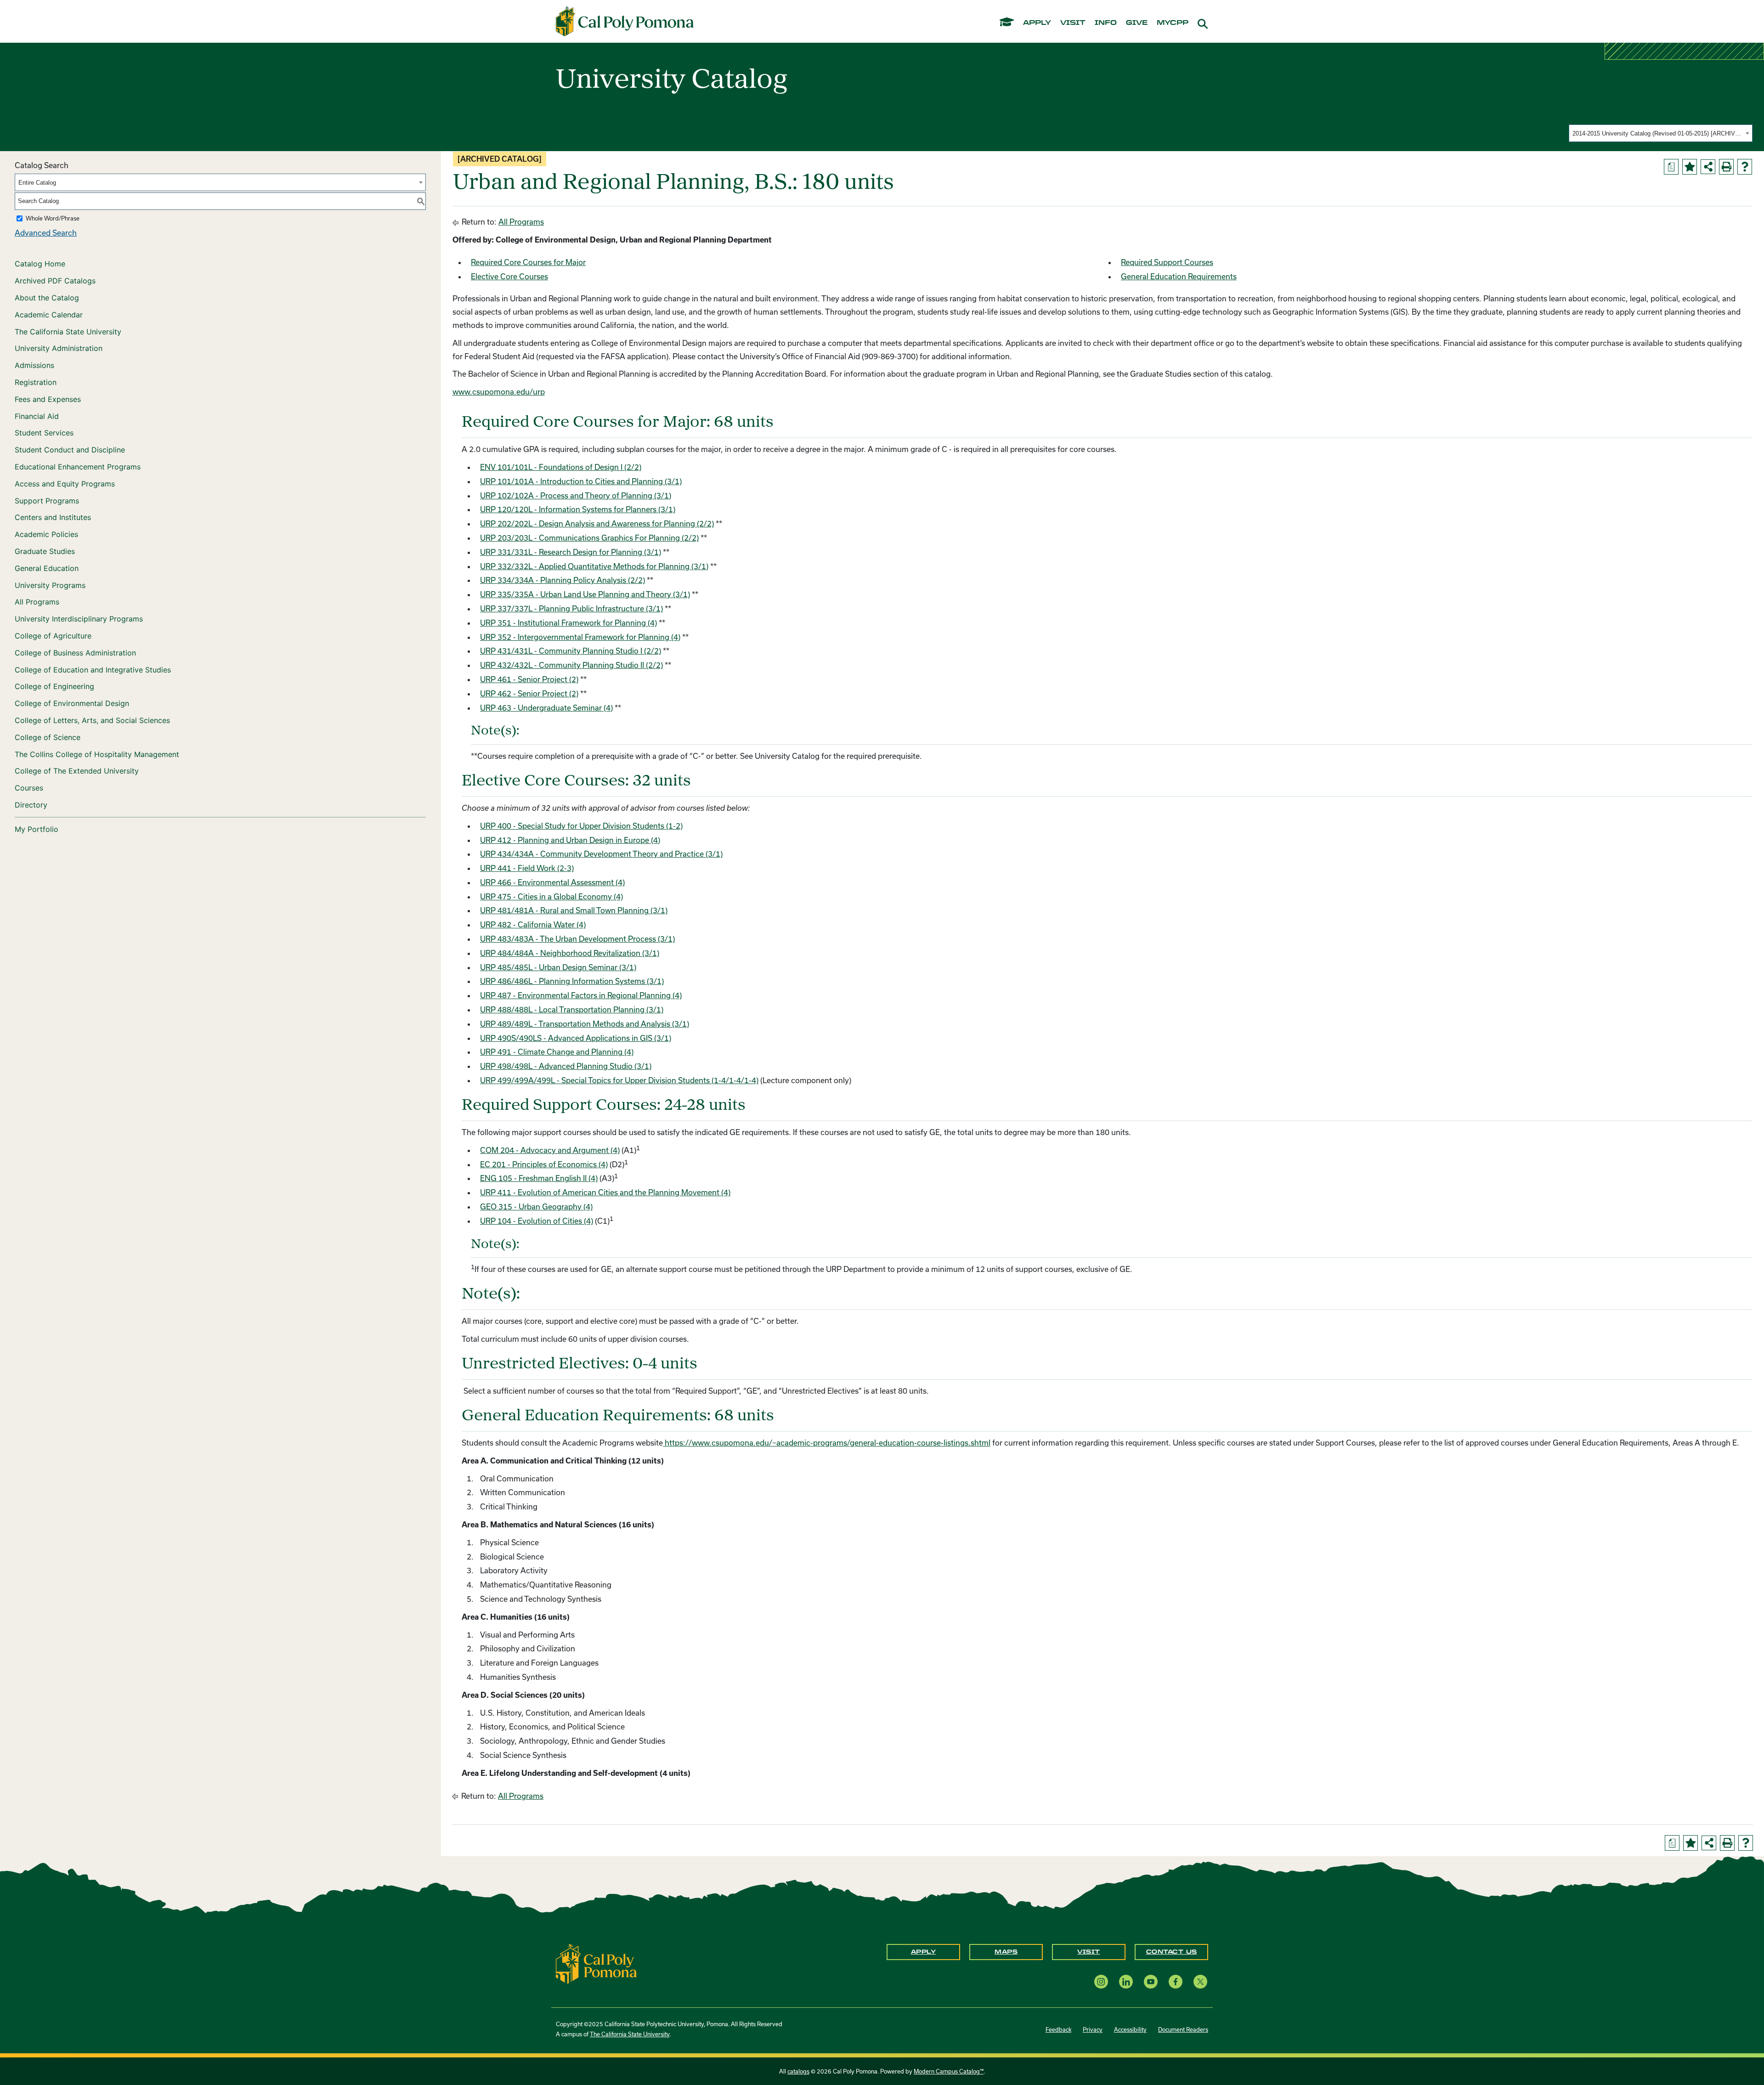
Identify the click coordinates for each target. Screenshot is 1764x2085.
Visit (1089, 1952)
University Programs (50, 585)
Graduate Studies (45, 551)
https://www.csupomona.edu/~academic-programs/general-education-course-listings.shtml (828, 1443)
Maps (1006, 1952)
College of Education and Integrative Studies (93, 670)
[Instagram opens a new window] (1101, 1982)
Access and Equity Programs (65, 484)
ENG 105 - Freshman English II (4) (539, 1178)
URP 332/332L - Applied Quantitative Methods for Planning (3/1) (594, 566)
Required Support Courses (1167, 262)
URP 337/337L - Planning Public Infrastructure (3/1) (571, 608)
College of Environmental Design (72, 703)
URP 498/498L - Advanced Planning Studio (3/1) (566, 1066)
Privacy (1093, 2029)
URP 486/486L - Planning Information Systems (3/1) (572, 981)
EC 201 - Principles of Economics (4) (544, 1164)
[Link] (664, 1443)
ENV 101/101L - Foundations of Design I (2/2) (561, 467)
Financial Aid (37, 416)
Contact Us (1172, 1952)
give (1137, 23)
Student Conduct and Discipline (70, 450)
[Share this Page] (1708, 167)
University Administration (59, 348)
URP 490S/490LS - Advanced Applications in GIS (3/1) (576, 1038)
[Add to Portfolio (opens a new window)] (1690, 167)
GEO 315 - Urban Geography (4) (536, 1206)
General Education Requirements (1179, 276)
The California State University (68, 332)
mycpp (1173, 23)
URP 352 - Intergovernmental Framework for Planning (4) (580, 637)
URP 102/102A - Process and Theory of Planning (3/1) (576, 495)
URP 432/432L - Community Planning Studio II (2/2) (571, 665)
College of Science (48, 737)
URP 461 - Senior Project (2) (529, 679)
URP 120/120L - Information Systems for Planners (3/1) (578, 509)
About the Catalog (47, 298)
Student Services (44, 433)
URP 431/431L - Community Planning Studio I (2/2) (571, 651)
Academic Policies (46, 534)
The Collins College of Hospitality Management (97, 754)
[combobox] (1661, 133)
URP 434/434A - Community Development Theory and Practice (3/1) (601, 854)
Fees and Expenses (48, 399)
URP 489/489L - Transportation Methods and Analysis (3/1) (585, 1024)
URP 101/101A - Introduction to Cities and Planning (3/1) (581, 481)
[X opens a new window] (1200, 1982)
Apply (924, 1952)
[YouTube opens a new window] (1151, 1982)
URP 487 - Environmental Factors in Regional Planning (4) (581, 995)
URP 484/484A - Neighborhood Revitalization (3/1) (570, 953)
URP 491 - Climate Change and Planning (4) (557, 1052)
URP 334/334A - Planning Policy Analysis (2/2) (563, 580)
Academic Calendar (49, 315)
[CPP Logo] (596, 1963)
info (1106, 23)
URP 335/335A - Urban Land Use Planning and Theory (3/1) (585, 594)
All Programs (37, 602)
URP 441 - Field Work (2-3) (527, 868)
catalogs (798, 2071)
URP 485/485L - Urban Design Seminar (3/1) (558, 967)
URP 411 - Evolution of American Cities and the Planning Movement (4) (605, 1192)
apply (1037, 23)
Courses (29, 788)
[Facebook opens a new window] (1176, 1982)
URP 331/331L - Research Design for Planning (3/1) (571, 552)
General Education (47, 568)
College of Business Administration (75, 653)
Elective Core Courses (509, 276)
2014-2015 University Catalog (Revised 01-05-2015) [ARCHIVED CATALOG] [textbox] (1658, 133)
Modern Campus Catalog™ (949, 2071)
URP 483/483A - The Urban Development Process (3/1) (577, 939)
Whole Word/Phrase (53, 218)
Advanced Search (46, 233)
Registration (36, 382)
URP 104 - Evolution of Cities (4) (537, 1221)
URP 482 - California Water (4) (533, 924)
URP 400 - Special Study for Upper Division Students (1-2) (581, 826)
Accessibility (1130, 2029)
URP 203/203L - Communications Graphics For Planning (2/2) (589, 538)
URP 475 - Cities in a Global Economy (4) (551, 896)
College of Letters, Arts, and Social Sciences (92, 720)
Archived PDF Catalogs (55, 281)
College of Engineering (54, 686)
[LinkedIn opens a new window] (1126, 1982)
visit (1073, 23)
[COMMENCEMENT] (1007, 21)
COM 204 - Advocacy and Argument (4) (550, 1150)
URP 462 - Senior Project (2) (529, 693)
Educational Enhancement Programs (78, 467)
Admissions (34, 365)
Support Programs (47, 501)
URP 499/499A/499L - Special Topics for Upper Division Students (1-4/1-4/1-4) (619, 1080)
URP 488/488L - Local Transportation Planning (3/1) (572, 1009)
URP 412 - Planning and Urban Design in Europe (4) (570, 840)
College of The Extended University (77, 771)
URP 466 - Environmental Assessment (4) (552, 882)
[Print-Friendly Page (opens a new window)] (1726, 167)
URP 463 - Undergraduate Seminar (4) (546, 708)
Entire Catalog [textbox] (37, 183)
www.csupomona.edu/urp (499, 392)
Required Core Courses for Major (528, 262)
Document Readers (1183, 2029)
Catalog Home (40, 264)
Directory (31, 805)
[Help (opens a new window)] (1745, 167)
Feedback (1058, 2029)
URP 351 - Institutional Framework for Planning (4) (568, 623)
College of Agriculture (53, 636)
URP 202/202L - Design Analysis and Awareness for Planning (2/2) (597, 523)
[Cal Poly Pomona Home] (625, 22)
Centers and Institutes (53, 517)
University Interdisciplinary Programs (79, 619)
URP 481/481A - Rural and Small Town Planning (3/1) (574, 910)
